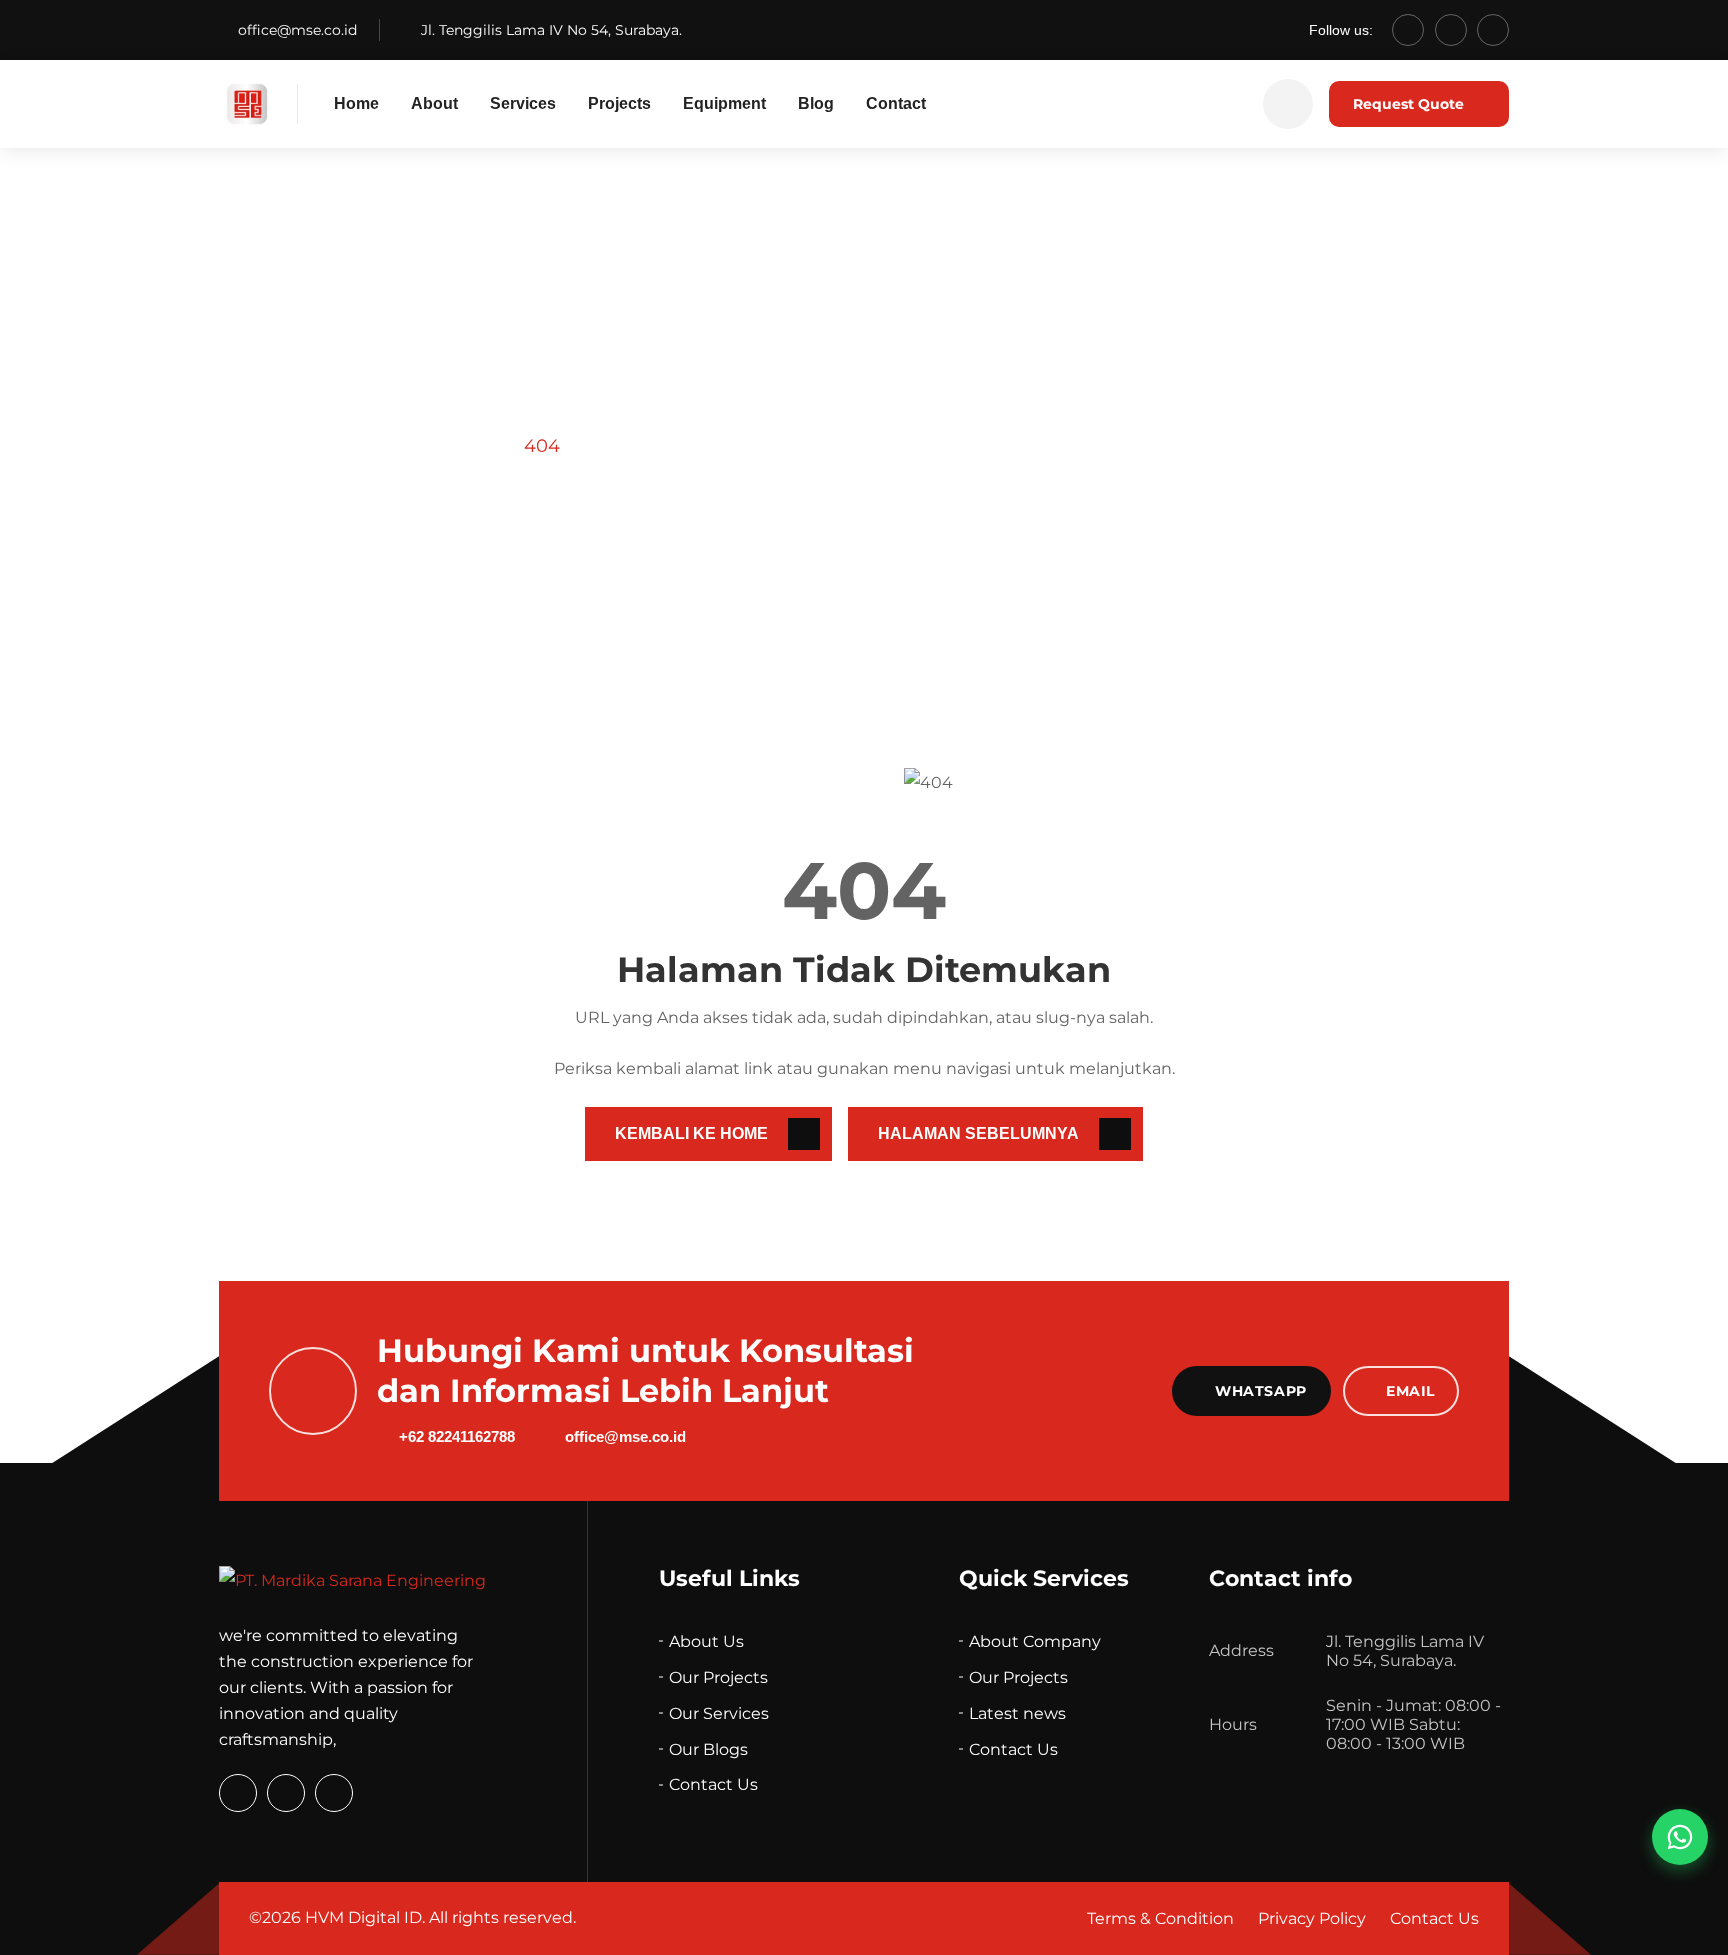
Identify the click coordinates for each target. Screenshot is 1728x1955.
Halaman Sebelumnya (978, 1133)
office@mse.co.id (297, 30)
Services (523, 103)
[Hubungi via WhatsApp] (1680, 1837)
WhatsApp (1260, 1391)
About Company (1035, 1641)
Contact (896, 103)
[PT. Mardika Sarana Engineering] (247, 104)
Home (356, 103)
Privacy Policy (1312, 1918)
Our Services (719, 1713)
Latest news (1017, 1713)
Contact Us (713, 1784)
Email (1410, 1391)
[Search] (1288, 104)
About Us (706, 1641)
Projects (619, 103)
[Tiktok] (1493, 30)
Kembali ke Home (691, 1133)
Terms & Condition (1160, 1918)
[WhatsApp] (1408, 30)
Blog (816, 103)
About (434, 103)
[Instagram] (1451, 30)
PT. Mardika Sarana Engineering (362, 446)
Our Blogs (708, 1749)
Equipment (724, 103)
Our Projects (718, 1677)
